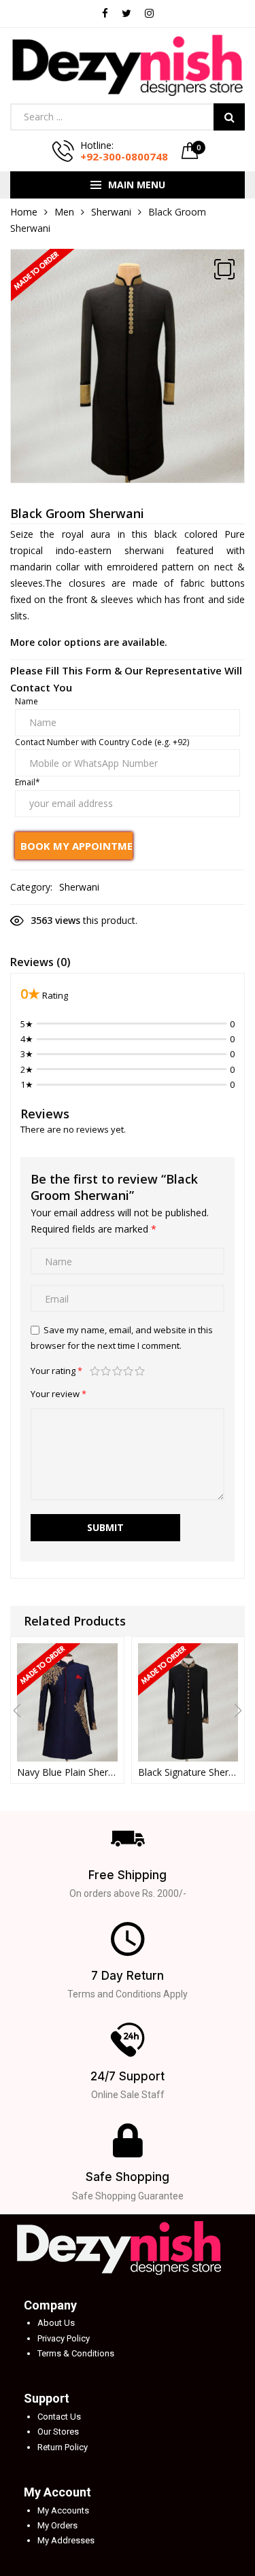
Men (64, 212)
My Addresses (66, 2540)
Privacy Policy (64, 2338)
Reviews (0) (40, 962)
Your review (58, 1394)
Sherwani (111, 212)
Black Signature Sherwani (188, 1772)
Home (24, 212)
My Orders (57, 2525)
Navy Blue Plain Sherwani (67, 1772)
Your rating (56, 1371)
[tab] (40, 964)
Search (229, 117)
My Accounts (63, 2510)
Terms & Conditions (76, 2353)
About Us (56, 2323)
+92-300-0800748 (124, 156)
